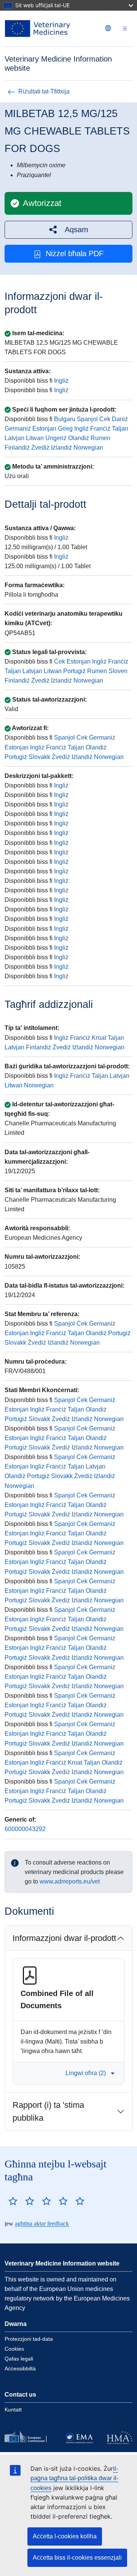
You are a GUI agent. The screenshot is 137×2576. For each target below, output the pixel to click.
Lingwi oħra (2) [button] (86, 2073)
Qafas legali (19, 2359)
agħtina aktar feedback (42, 2224)
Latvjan (14, 438)
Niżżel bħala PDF (75, 253)
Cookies (14, 2349)
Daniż (120, 419)
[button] (68, 230)
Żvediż (40, 448)
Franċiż (100, 429)
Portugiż (74, 671)
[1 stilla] (13, 2201)
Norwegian (88, 448)
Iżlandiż (61, 448)
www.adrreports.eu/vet (70, 1881)
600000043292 (25, 1829)
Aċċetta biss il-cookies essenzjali (77, 2558)
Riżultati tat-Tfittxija (44, 91)
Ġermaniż (18, 429)
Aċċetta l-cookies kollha (65, 2536)
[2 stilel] (21, 2201)
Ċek (105, 419)
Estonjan (44, 429)
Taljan (120, 429)
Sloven (118, 671)
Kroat (99, 1038)
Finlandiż (17, 448)
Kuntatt (13, 2410)
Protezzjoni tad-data (29, 2339)
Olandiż (79, 438)
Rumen (100, 438)
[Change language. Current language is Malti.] (108, 28)
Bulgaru (65, 419)
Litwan (35, 438)
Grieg (65, 429)
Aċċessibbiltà (20, 2368)
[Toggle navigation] (125, 29)
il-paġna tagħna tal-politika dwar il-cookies (74, 2478)
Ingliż (61, 381)
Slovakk (39, 757)
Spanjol (87, 419)
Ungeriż (56, 438)
